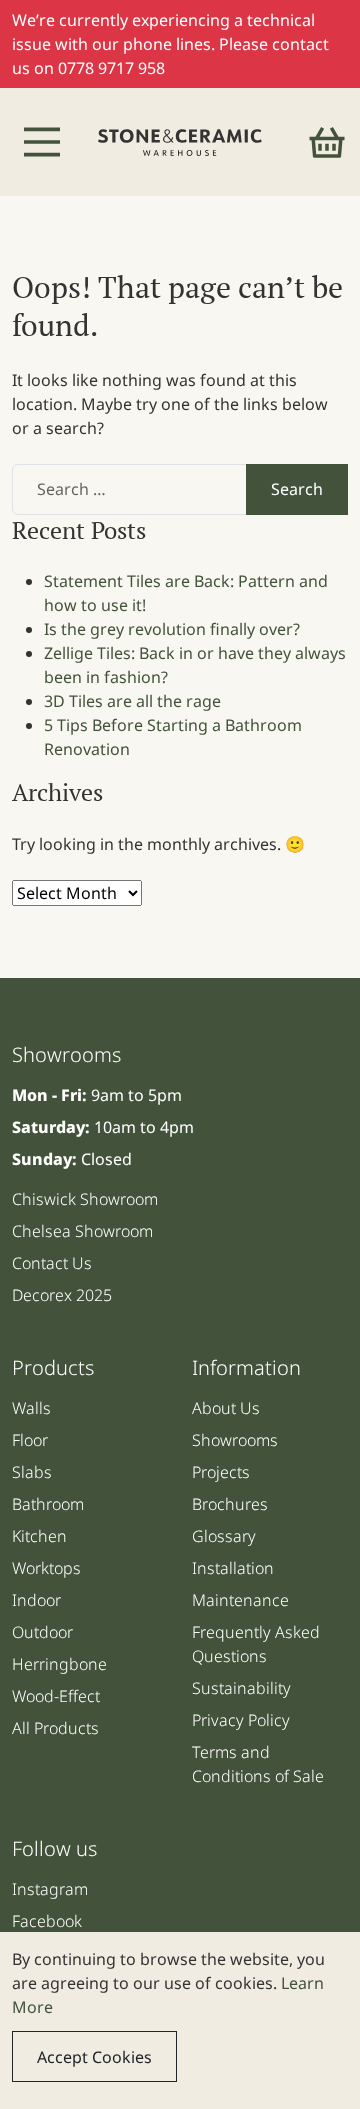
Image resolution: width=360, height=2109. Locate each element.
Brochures (230, 1504)
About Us (226, 1408)
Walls (31, 1408)
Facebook (47, 1921)
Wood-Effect (56, 1696)
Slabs (32, 1472)
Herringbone (59, 1664)
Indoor (36, 1600)
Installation (233, 1568)
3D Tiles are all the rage (132, 701)
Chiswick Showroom (85, 1199)
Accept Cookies (94, 2057)
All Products (55, 1728)
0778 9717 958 (111, 68)
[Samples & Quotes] (327, 142)
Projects (221, 1472)
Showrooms (235, 1440)
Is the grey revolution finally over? (172, 629)
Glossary (224, 1536)
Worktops (46, 1568)
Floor (30, 1440)
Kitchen (39, 1536)
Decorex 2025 (62, 1295)
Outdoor (42, 1632)
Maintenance (240, 1600)
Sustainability (241, 1688)
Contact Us (52, 1263)
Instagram (50, 1889)
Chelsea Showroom (82, 1231)
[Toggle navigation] (42, 142)
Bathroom (48, 1504)
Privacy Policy (241, 1720)
